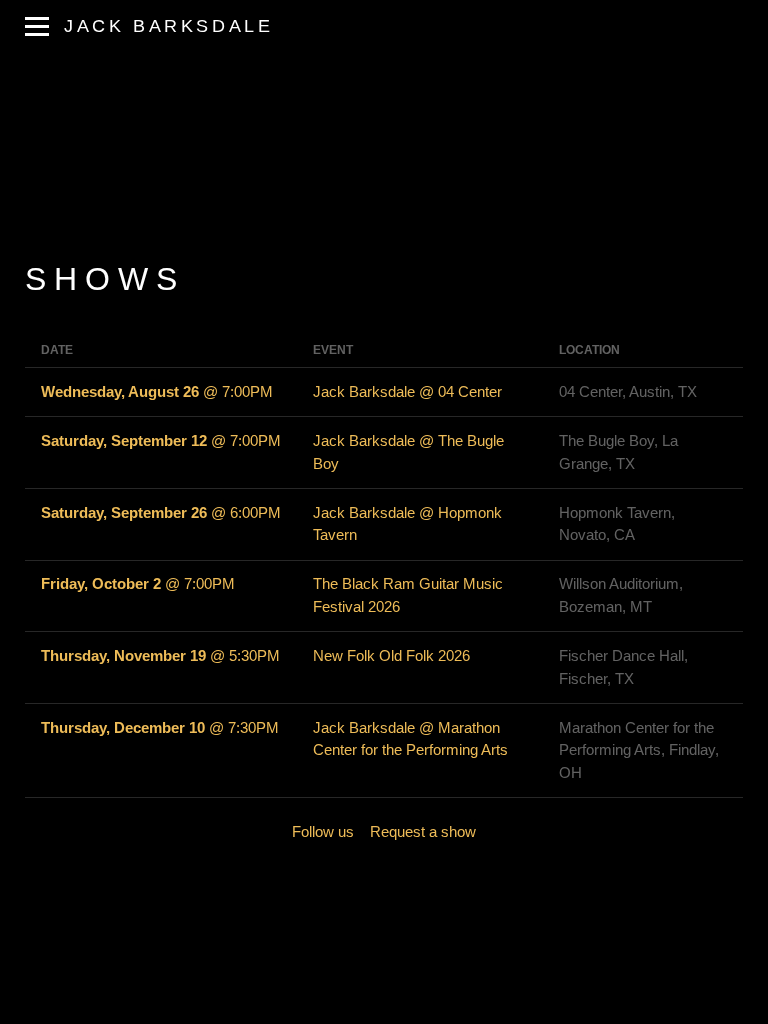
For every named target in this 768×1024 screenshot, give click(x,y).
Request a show (423, 831)
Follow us (323, 831)
